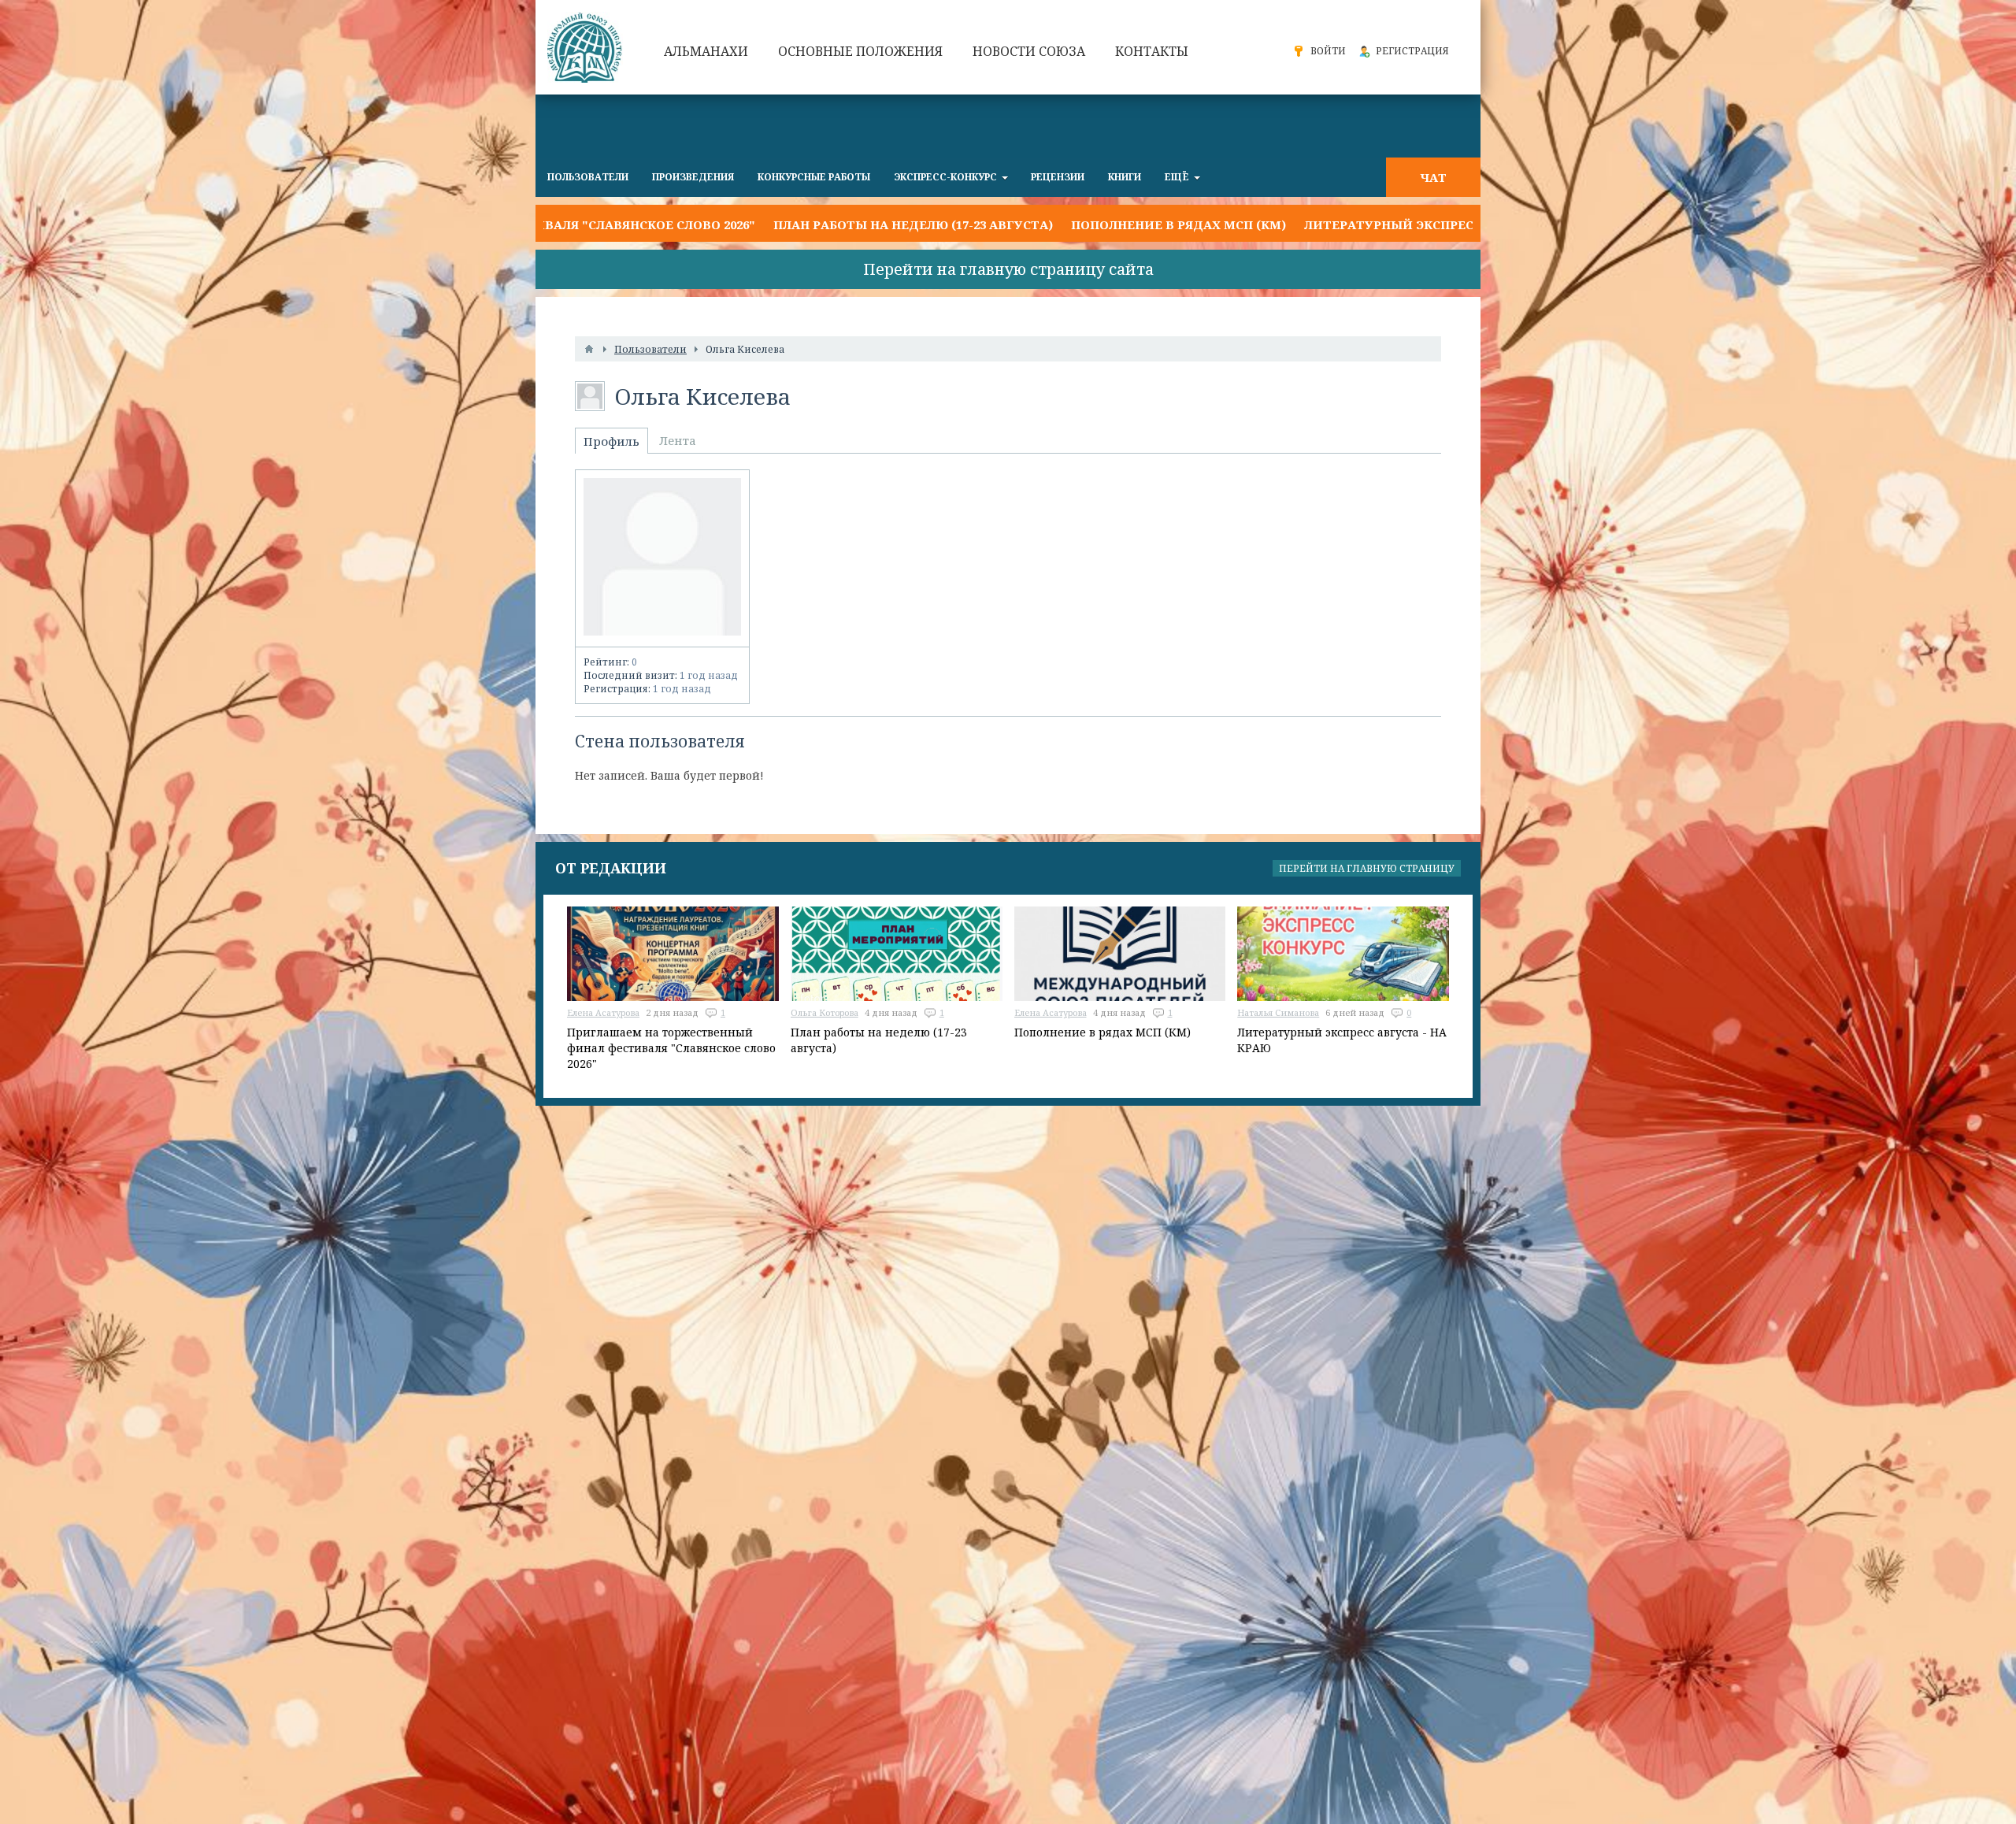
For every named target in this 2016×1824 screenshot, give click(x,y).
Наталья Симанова (1278, 1012)
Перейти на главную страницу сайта (1008, 269)
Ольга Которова (825, 1012)
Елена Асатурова (603, 1012)
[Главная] (589, 349)
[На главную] (587, 47)
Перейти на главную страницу (1367, 868)
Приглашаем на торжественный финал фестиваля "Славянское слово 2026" (671, 1048)
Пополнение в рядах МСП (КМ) (1001, 224)
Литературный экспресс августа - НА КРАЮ (1281, 224)
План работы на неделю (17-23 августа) (735, 224)
